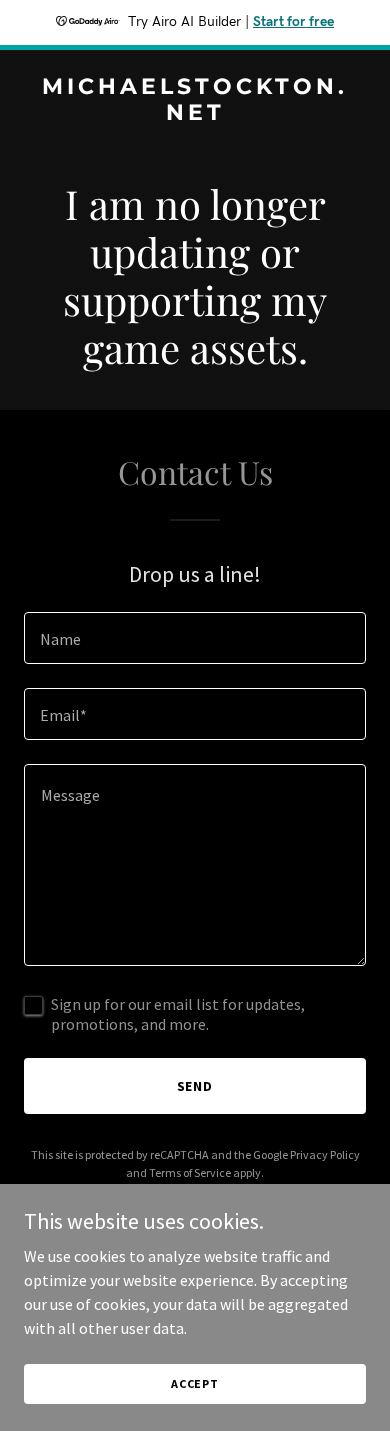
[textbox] (195, 638)
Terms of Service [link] (190, 1172)
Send (195, 1086)
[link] (195, 114)
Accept (195, 1383)
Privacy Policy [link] (325, 1154)
